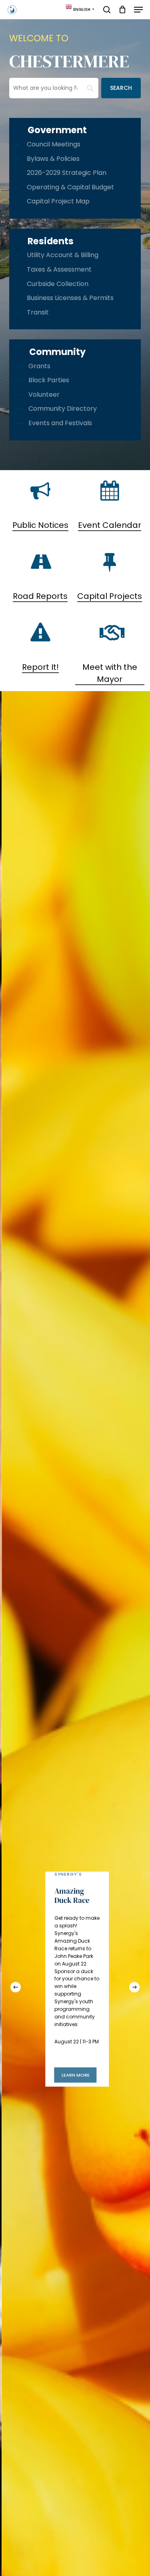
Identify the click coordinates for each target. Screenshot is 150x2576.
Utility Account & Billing (63, 255)
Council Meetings (54, 144)
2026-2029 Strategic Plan (67, 173)
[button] (138, 10)
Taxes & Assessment (59, 269)
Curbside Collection (58, 284)
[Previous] (16, 1987)
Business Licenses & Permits (70, 298)
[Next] (134, 1987)
